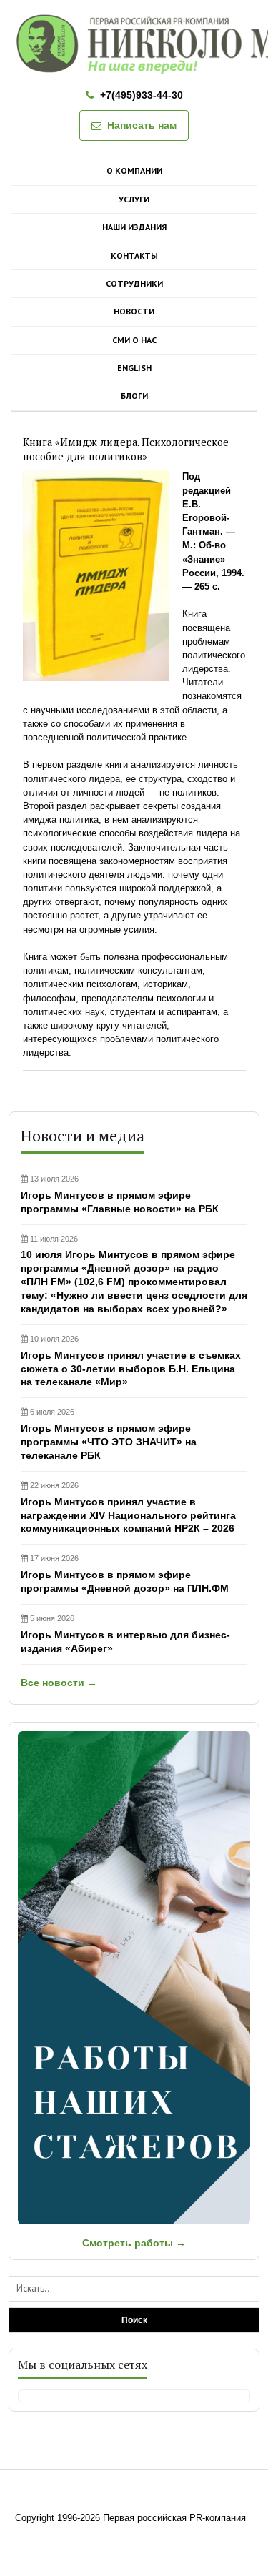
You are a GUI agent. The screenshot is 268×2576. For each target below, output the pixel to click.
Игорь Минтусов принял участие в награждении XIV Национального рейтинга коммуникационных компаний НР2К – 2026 (128, 1508)
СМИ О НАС (134, 340)
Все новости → (59, 1683)
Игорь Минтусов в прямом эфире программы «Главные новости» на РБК (120, 1194)
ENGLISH (134, 368)
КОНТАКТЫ (134, 256)
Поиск (134, 2320)
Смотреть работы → (134, 2243)
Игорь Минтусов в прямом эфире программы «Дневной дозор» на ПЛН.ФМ (125, 1574)
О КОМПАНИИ (134, 170)
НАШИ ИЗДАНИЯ (134, 227)
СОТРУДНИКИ (134, 283)
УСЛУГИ (134, 199)
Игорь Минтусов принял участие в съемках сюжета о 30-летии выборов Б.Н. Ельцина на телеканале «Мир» (131, 1361)
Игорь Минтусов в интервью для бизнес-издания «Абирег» (125, 1634)
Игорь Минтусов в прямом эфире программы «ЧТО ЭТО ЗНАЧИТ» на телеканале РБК (109, 1434)
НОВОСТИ (134, 311)
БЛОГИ (134, 396)
